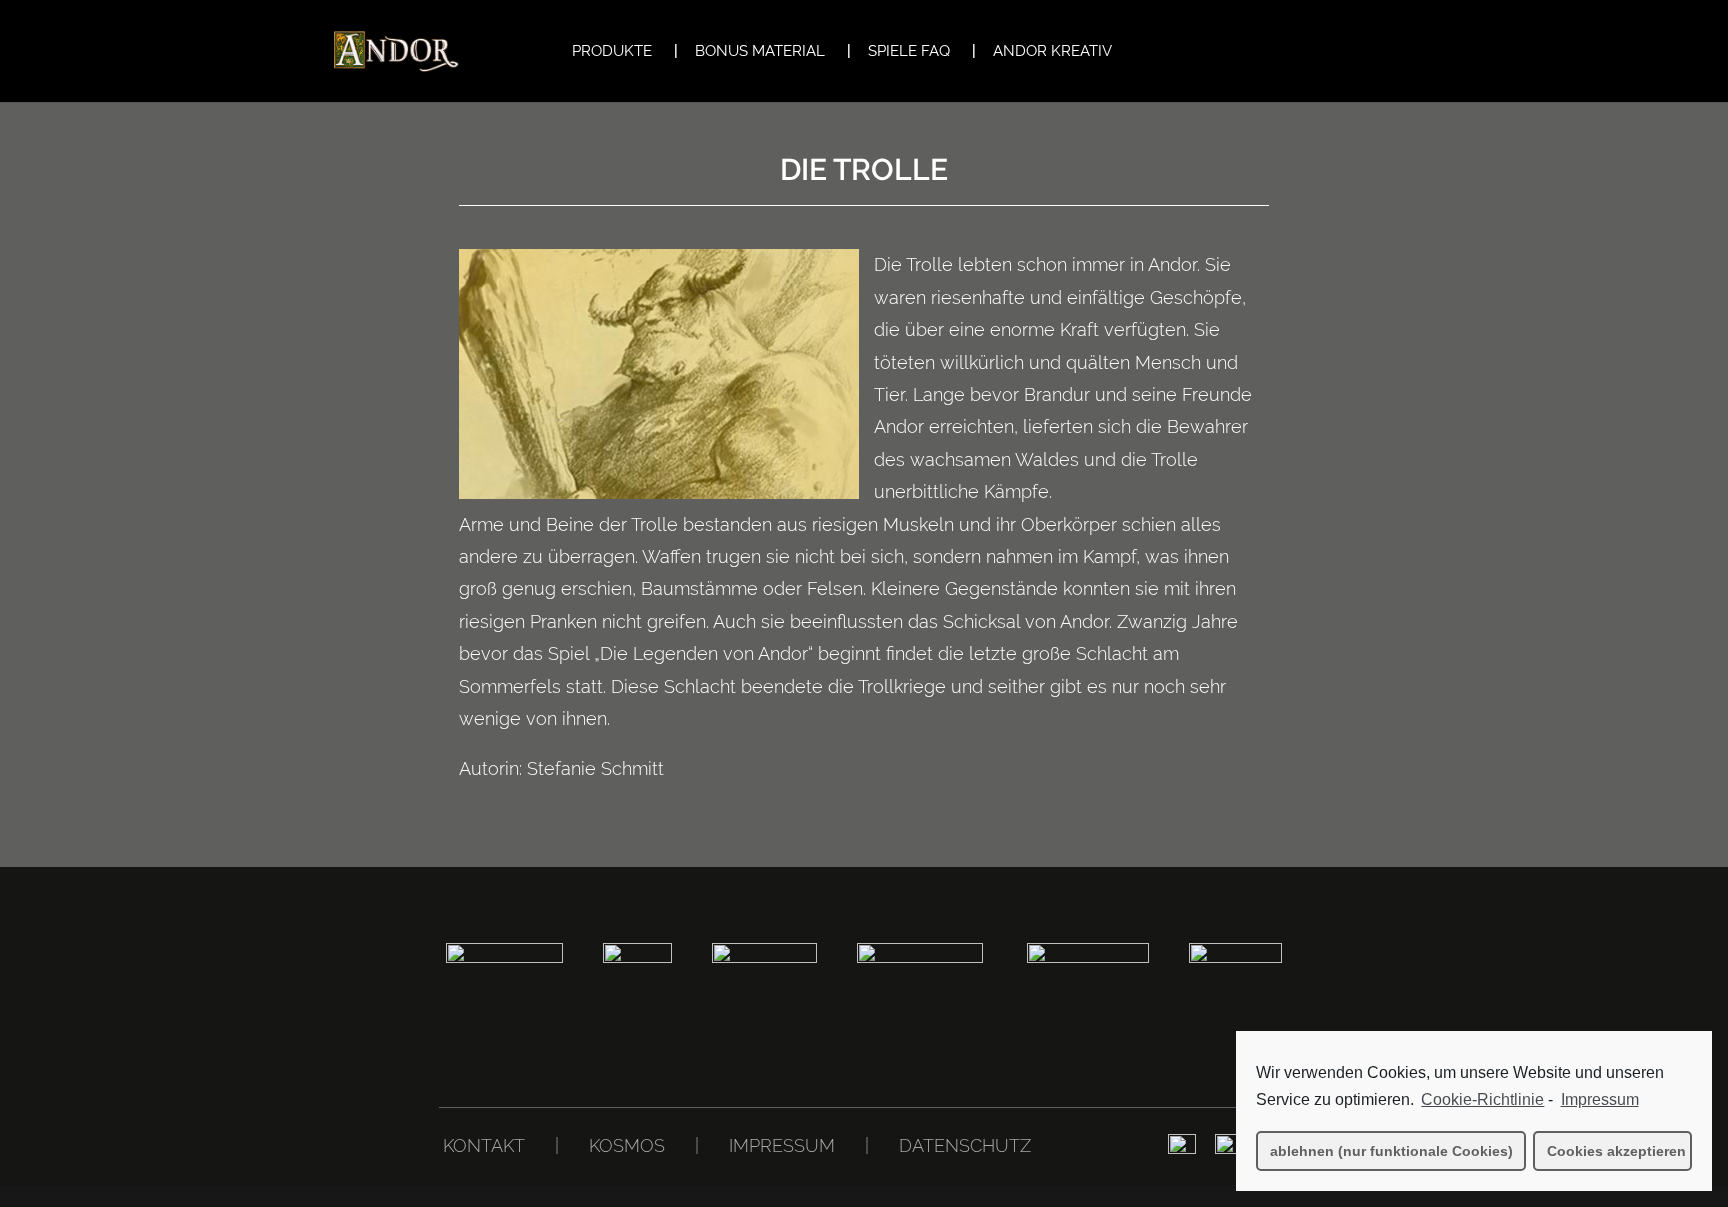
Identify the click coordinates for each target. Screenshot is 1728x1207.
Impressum (782, 1145)
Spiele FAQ (909, 52)
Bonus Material (760, 52)
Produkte (612, 52)
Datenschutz (965, 1145)
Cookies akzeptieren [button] (1616, 1151)
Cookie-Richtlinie (1482, 1099)
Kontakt (484, 1145)
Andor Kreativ (1052, 52)
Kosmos (627, 1145)
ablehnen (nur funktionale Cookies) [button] (1391, 1151)
